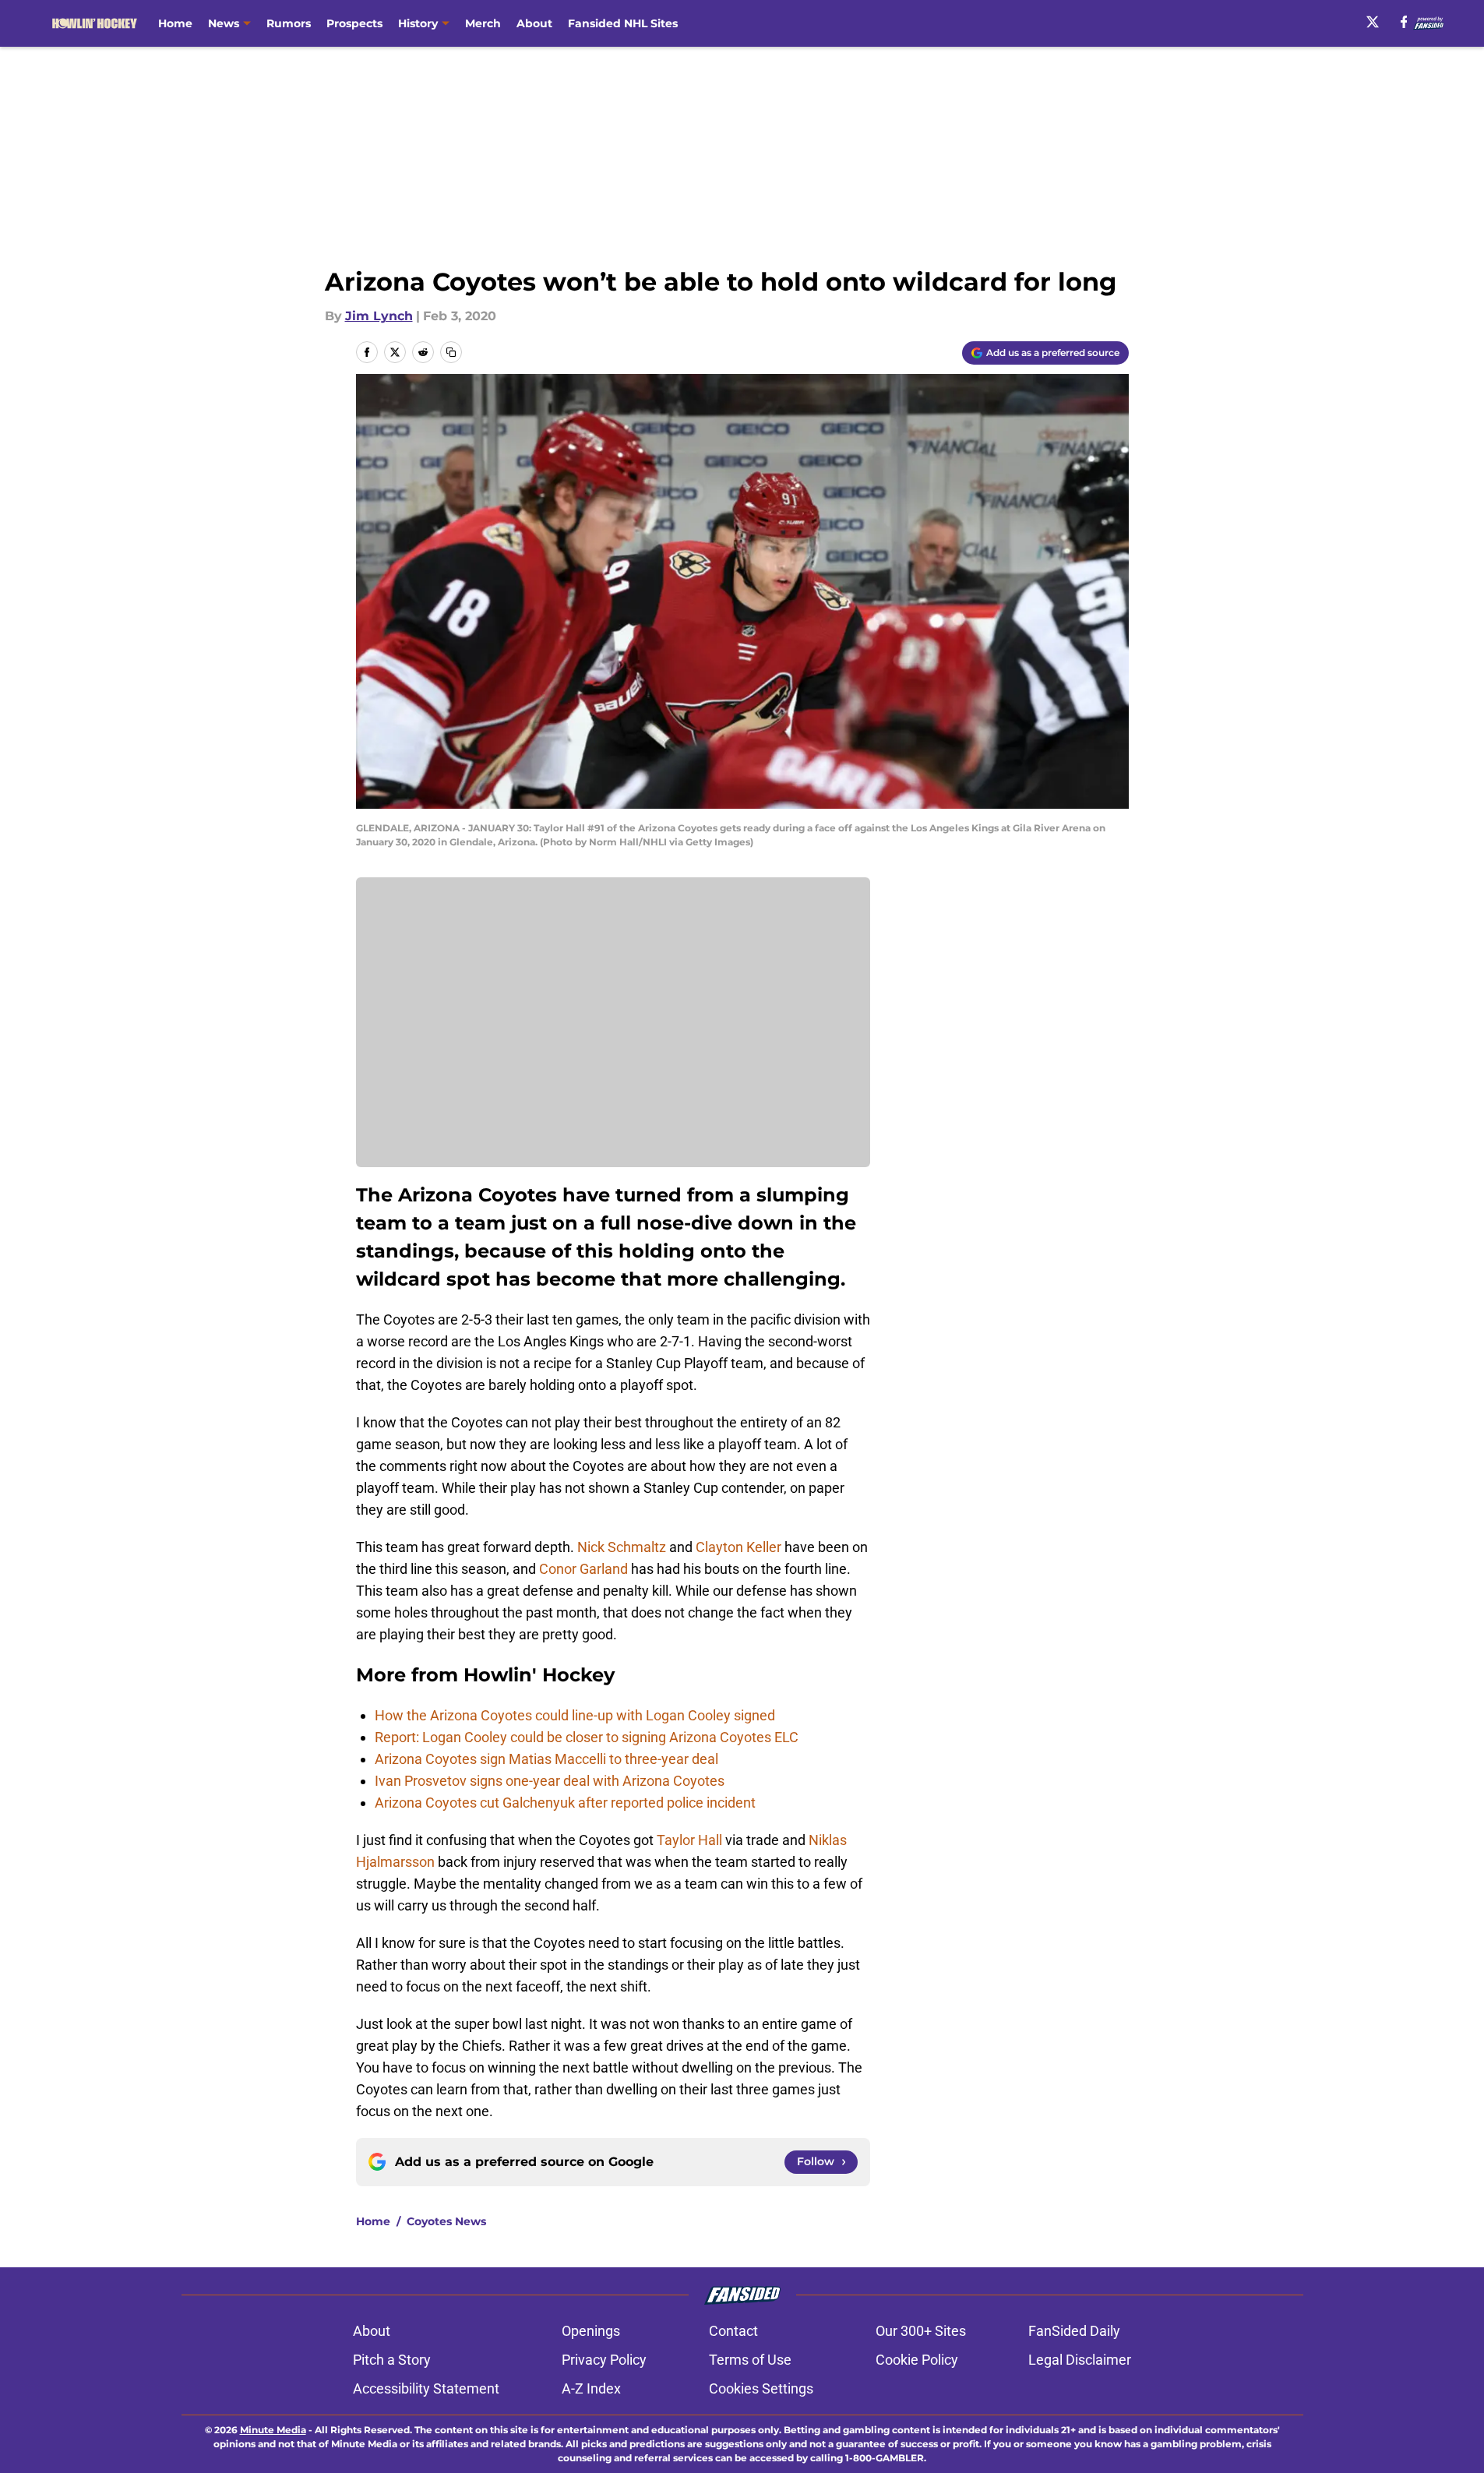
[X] (1373, 22)
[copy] (451, 352)
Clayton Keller (738, 1547)
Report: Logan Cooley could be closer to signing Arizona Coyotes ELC (587, 1737)
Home (175, 23)
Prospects (354, 23)
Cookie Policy (917, 2360)
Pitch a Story (392, 2360)
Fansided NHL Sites (623, 23)
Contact (733, 2331)
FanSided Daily (1074, 2331)
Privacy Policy (604, 2360)
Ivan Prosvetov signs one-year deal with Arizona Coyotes (550, 1781)
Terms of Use (750, 2360)
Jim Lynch (379, 316)
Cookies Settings (761, 2388)
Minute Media (273, 2430)
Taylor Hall (689, 1840)
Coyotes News (446, 2221)
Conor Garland (583, 1569)
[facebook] (1404, 22)
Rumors (289, 23)
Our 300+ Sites (921, 2331)
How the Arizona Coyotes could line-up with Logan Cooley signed (575, 1715)
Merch (483, 23)
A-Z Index (591, 2388)
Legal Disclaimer (1080, 2360)
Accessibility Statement (426, 2388)
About (534, 23)
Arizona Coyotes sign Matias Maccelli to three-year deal (546, 1759)
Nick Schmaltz (622, 1547)
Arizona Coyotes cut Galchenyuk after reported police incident (565, 1803)
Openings (591, 2331)
